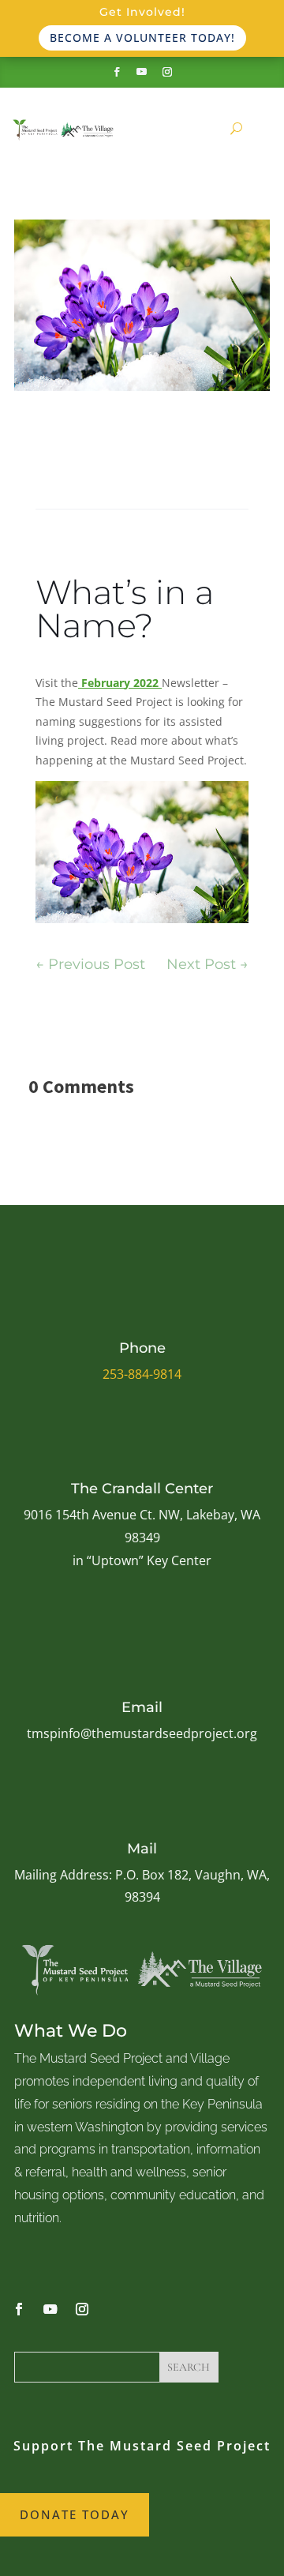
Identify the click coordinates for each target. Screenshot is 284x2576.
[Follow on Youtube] (142, 72)
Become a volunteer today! (142, 38)
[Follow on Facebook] (117, 72)
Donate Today (75, 2514)
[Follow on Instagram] (167, 72)
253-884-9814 (142, 1374)
